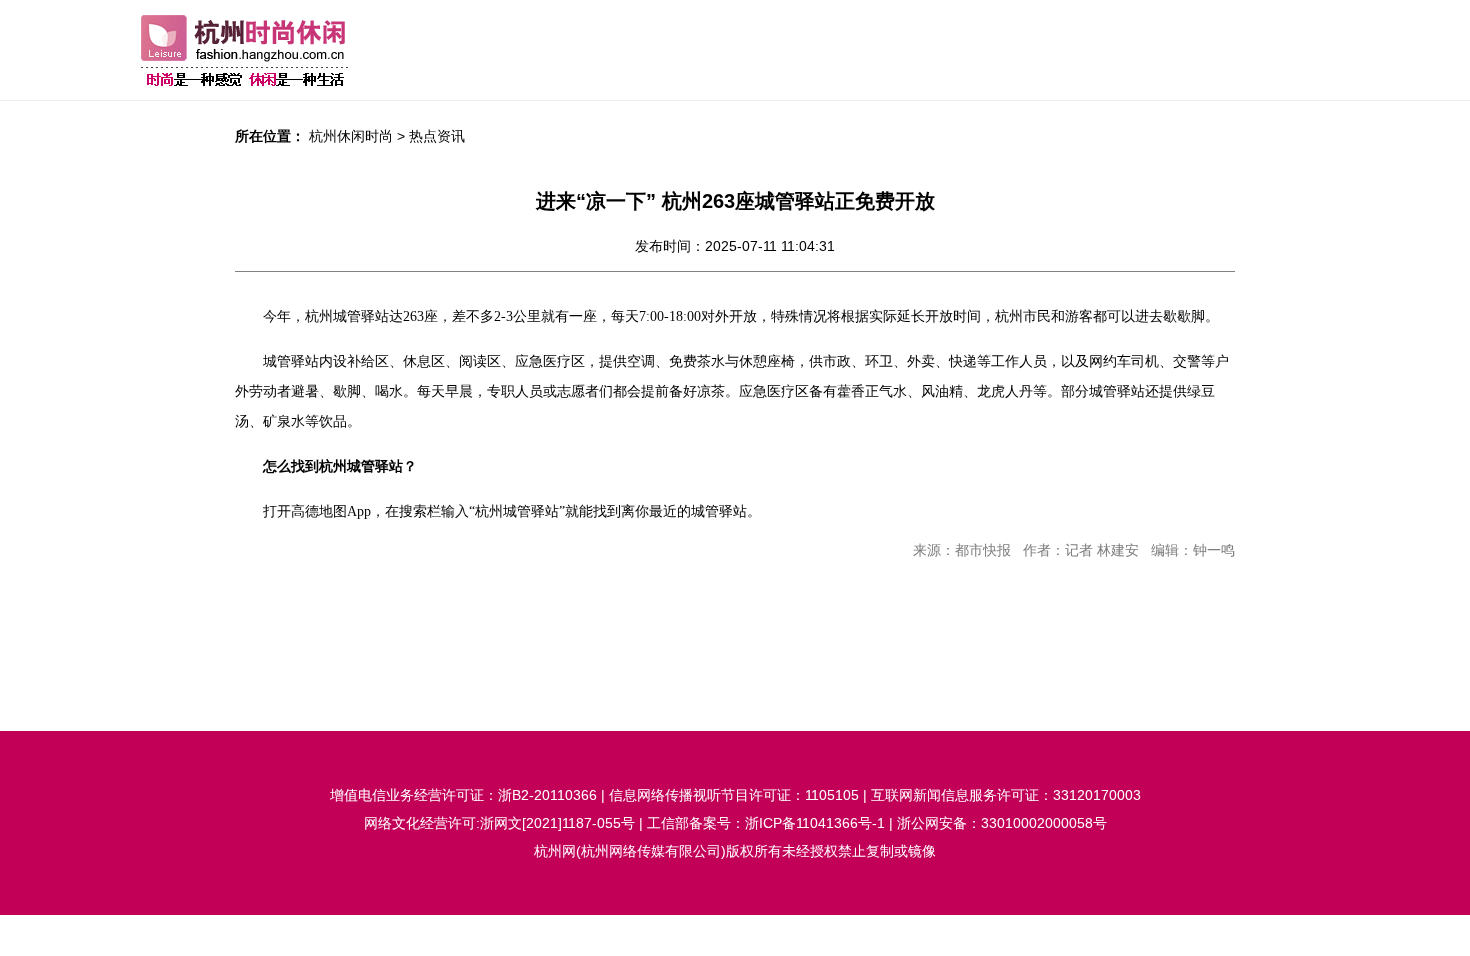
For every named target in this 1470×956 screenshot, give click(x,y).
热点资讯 (437, 136)
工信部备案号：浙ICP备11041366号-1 (766, 823)
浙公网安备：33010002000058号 (1002, 823)
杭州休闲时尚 (351, 136)
